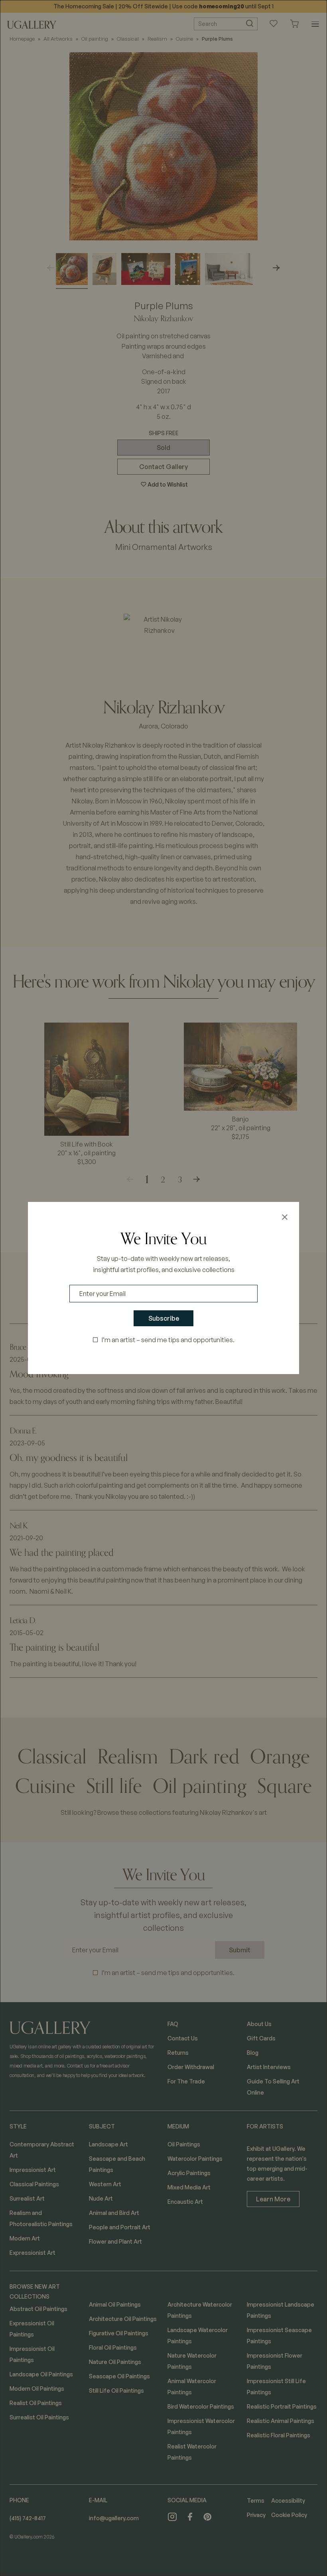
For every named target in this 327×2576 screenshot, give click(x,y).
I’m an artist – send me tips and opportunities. (168, 1340)
